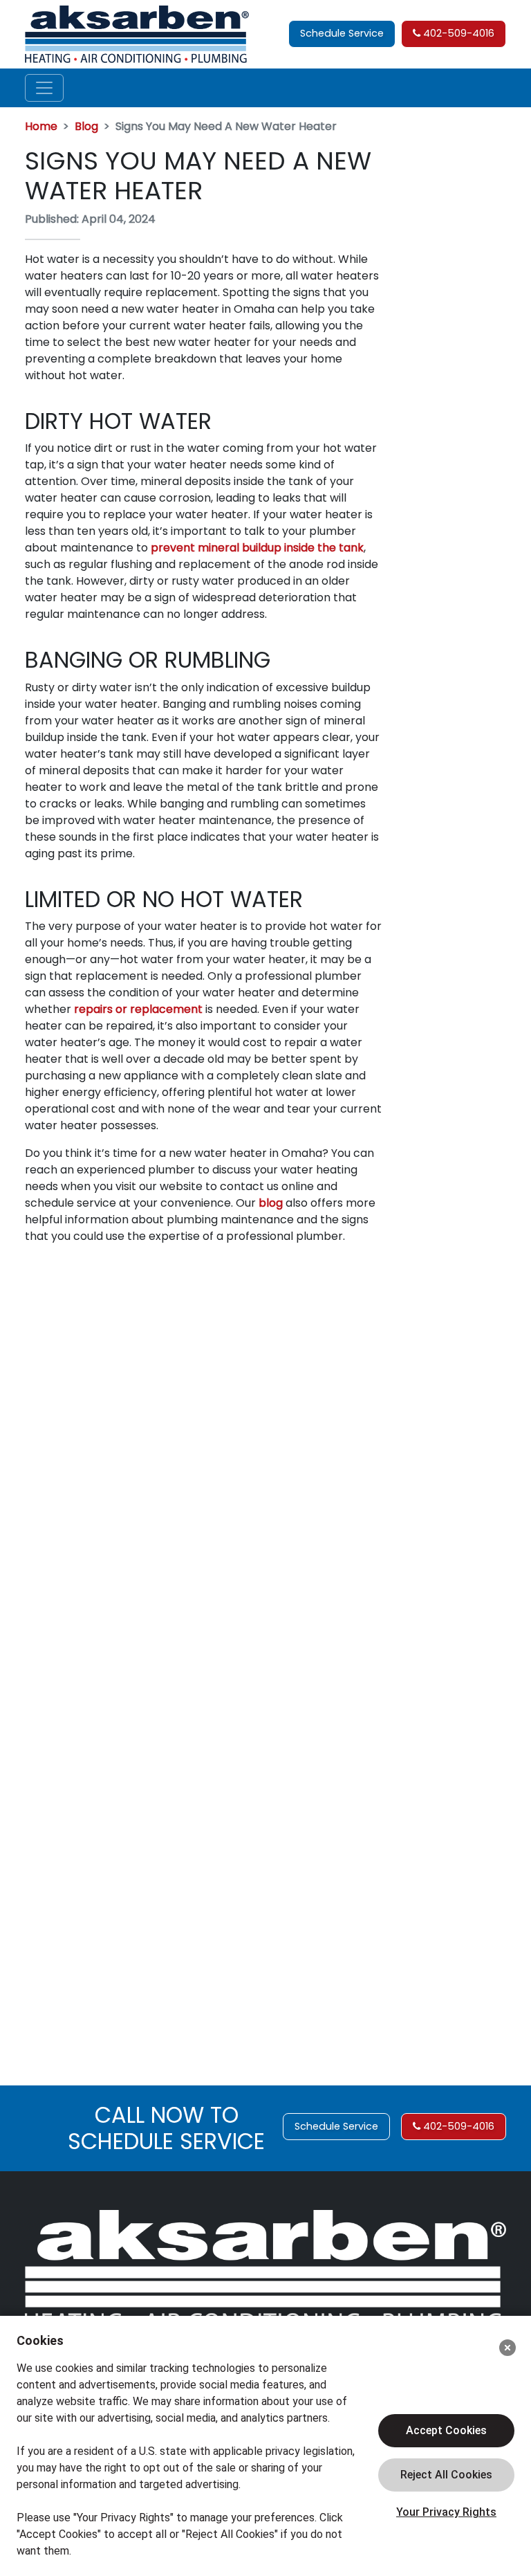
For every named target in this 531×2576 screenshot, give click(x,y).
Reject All (446, 2475)
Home (41, 126)
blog (271, 1203)
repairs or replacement (138, 1009)
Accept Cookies (446, 2430)
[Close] (507, 2348)
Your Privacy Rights (446, 2512)
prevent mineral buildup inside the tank (257, 548)
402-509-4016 (457, 33)
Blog (86, 126)
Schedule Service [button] (342, 33)
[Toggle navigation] (44, 88)
